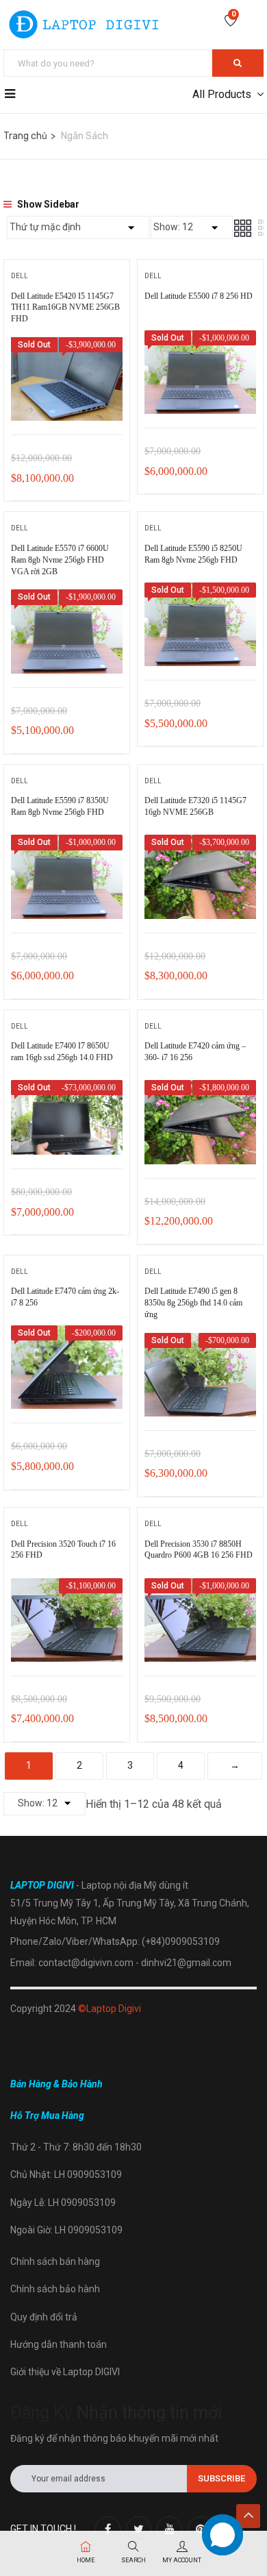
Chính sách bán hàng (55, 2261)
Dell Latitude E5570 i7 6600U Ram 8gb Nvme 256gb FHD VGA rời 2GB (60, 560)
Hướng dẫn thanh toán (59, 2344)
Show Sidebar (47, 204)
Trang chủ (25, 136)
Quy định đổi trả (44, 2317)
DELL (20, 276)
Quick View (67, 400)
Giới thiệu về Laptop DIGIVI (65, 2372)
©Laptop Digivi (110, 2009)
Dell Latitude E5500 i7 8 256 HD (199, 296)
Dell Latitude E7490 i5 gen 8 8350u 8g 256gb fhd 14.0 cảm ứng (193, 1303)
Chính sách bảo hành (55, 2289)
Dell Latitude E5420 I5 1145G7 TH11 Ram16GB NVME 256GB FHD (65, 308)
